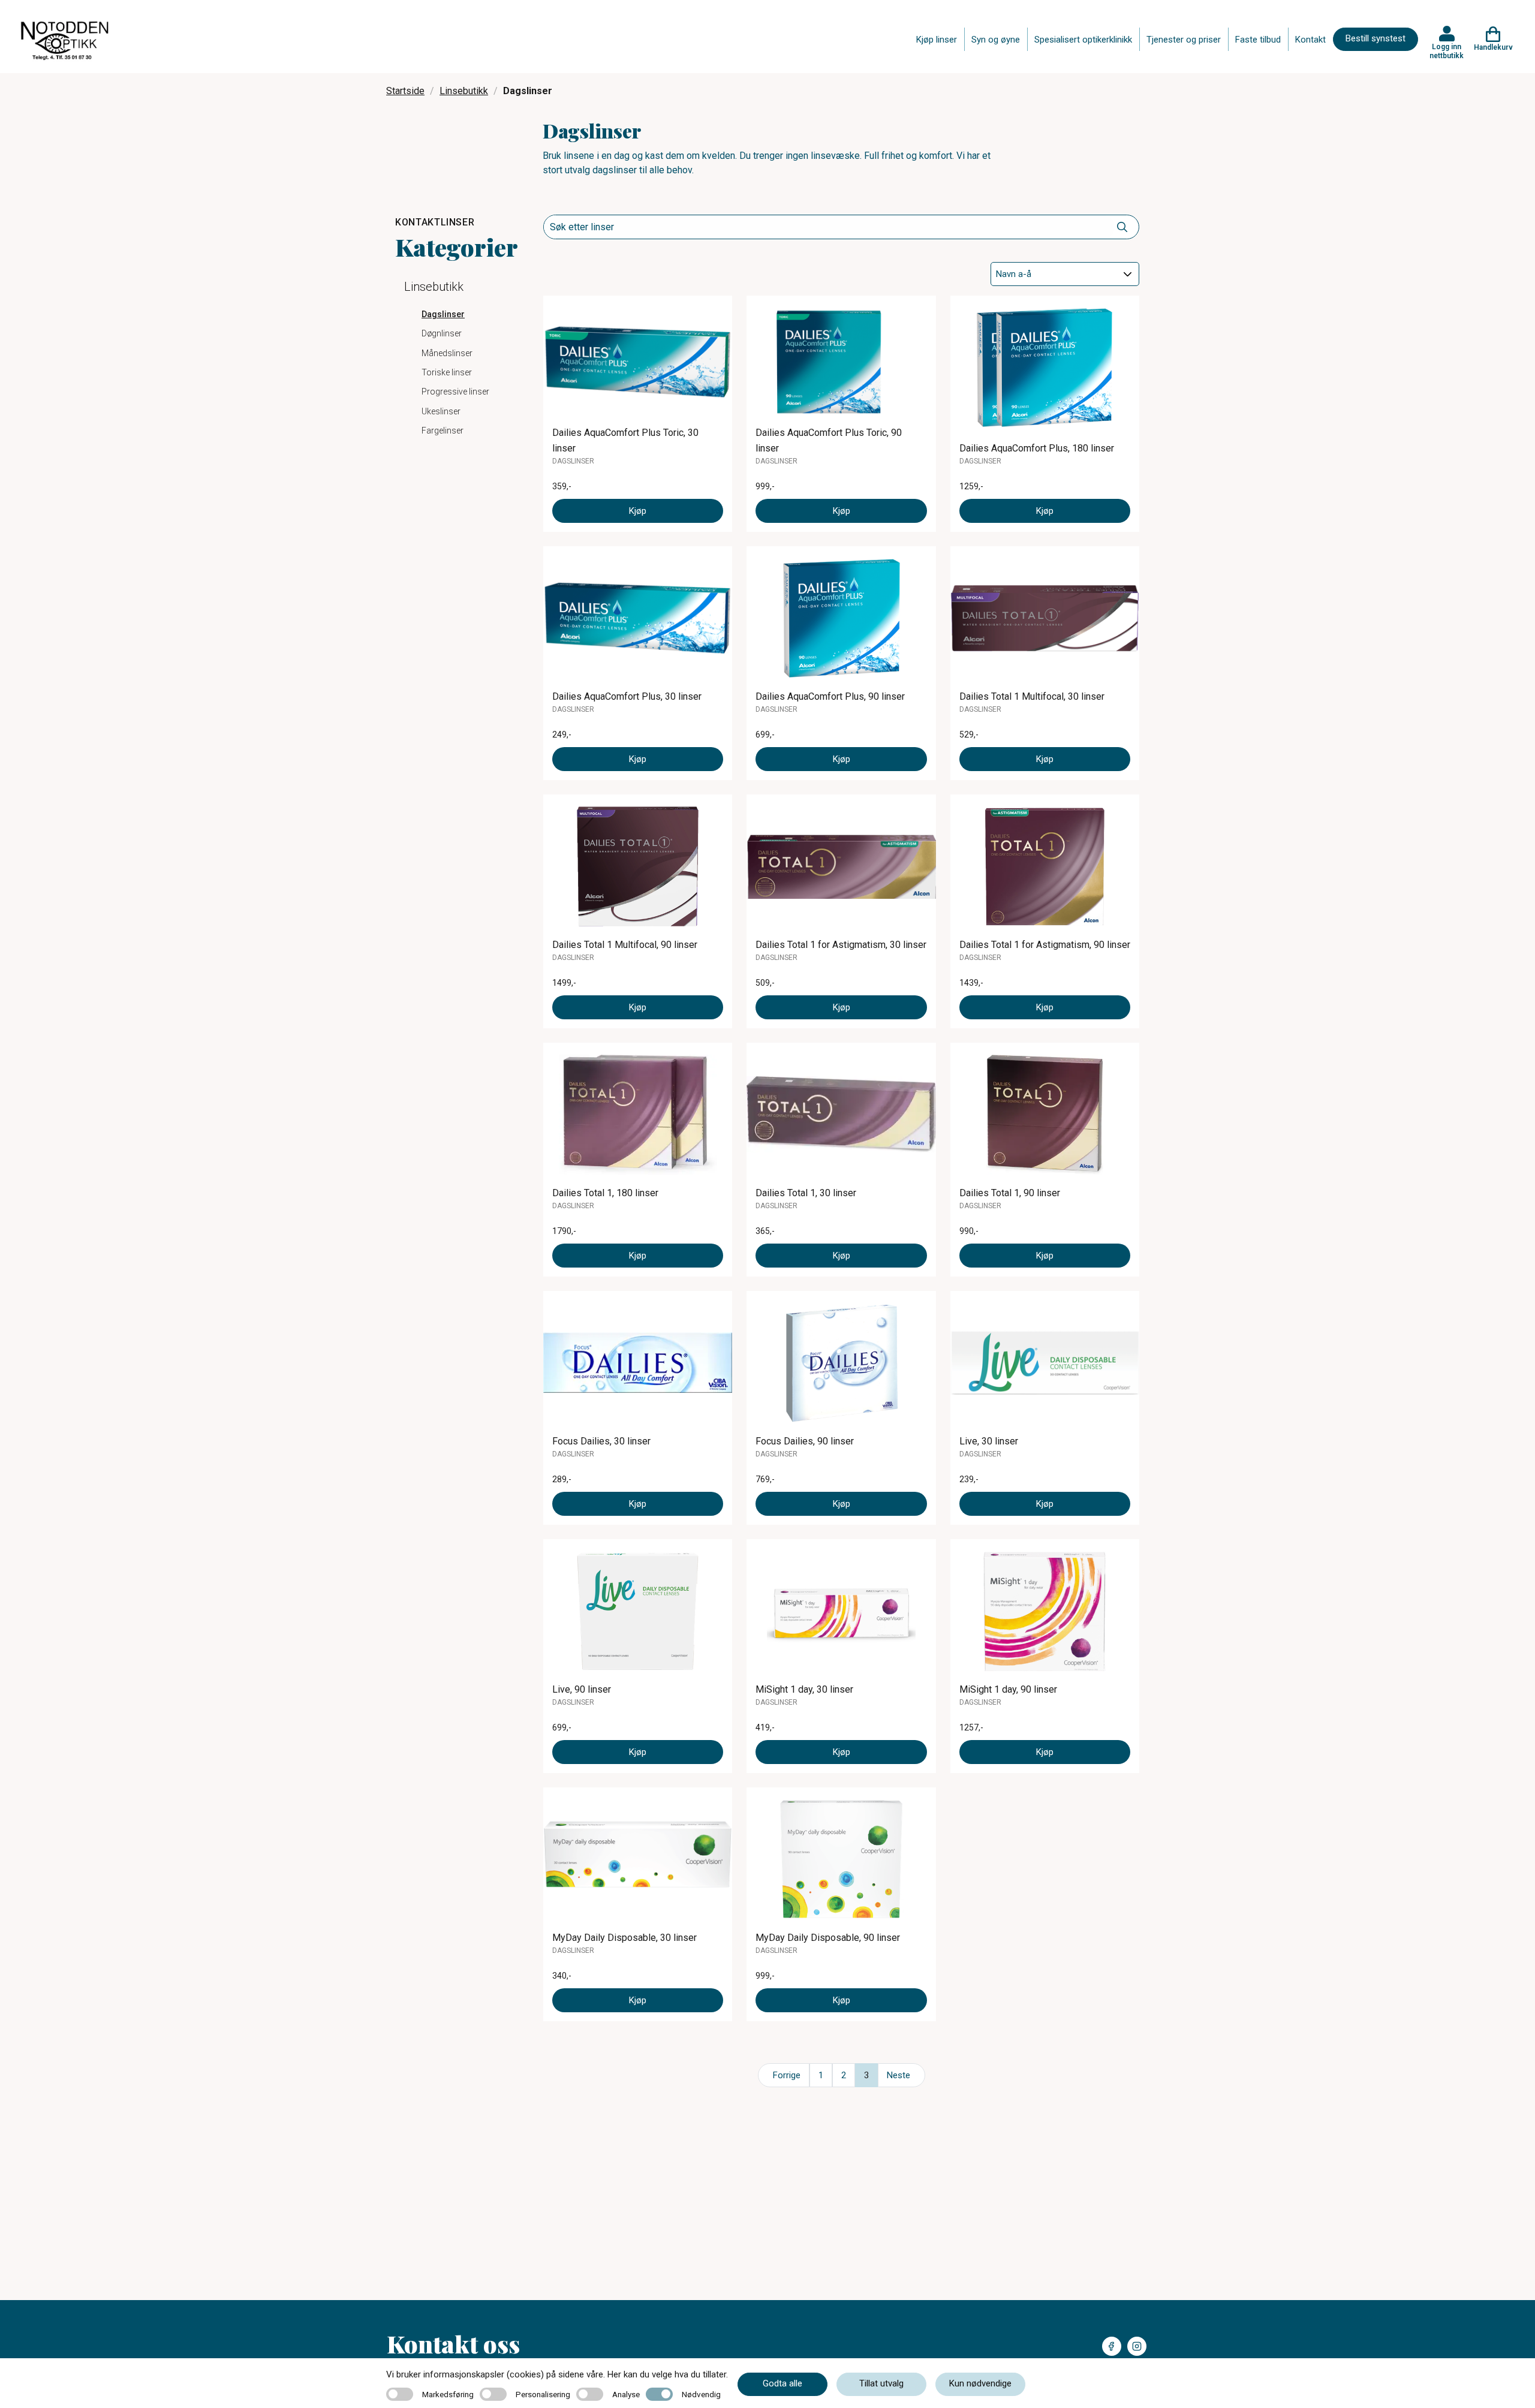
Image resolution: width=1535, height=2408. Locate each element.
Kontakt (1310, 40)
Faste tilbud (1258, 40)
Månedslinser (447, 353)
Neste (899, 2075)
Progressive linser (455, 392)
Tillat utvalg (881, 2383)
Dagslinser (443, 314)
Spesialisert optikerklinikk (1083, 40)
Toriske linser (447, 372)
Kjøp (638, 511)
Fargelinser (443, 431)
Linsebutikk (464, 91)
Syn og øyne (996, 40)
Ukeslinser (441, 411)
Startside (405, 91)
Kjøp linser (937, 40)
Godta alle (782, 2383)
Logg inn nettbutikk (1447, 51)
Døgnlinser (442, 333)
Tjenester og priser (1184, 40)
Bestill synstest (1376, 38)
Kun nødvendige (980, 2383)
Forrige (787, 2075)
